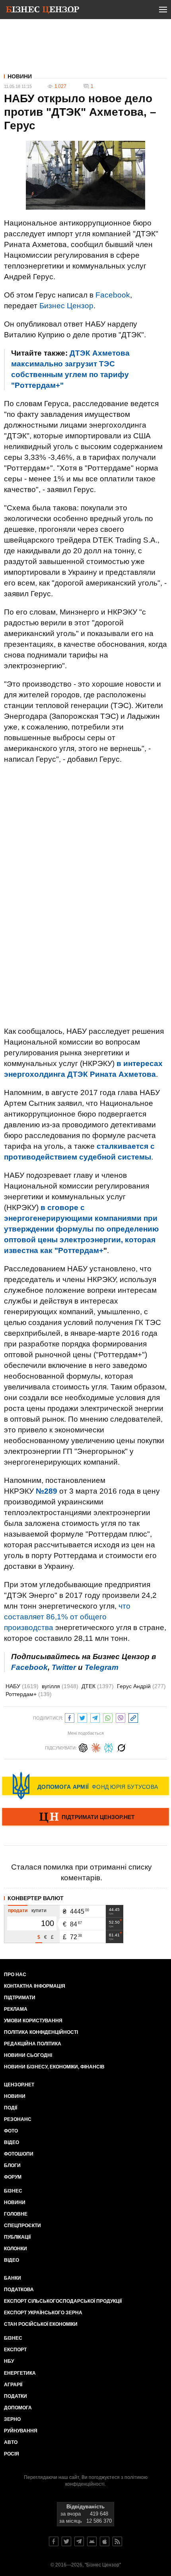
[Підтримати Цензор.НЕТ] (85, 1817)
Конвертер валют (36, 1898)
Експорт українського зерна (43, 2313)
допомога (18, 2408)
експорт (15, 2350)
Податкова (19, 2290)
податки (16, 2396)
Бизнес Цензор (66, 306)
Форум (13, 2177)
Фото (11, 2131)
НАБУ (22, 1686)
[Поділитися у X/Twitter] (82, 1717)
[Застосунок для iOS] (105, 2541)
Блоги (12, 2165)
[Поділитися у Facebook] (70, 1717)
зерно (12, 2419)
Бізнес (13, 2191)
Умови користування (33, 2021)
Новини (20, 76)
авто (11, 2442)
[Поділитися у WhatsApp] (108, 1717)
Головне (16, 2214)
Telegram (102, 1667)
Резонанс (18, 2119)
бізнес (13, 2338)
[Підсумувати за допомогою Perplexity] (109, 1747)
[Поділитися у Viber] (120, 1717)
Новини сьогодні (28, 2055)
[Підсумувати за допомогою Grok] (121, 1747)
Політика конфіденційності (41, 2032)
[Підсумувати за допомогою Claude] (96, 1747)
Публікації (17, 2237)
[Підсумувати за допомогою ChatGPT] (83, 1747)
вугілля (60, 1686)
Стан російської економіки (41, 2324)
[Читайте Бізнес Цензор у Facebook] (54, 2541)
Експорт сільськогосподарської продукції (63, 2301)
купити (39, 1911)
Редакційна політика (33, 2044)
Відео (12, 2142)
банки (13, 2278)
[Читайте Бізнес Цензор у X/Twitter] (66, 2541)
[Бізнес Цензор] (43, 11)
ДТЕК (98, 1686)
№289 (47, 1491)
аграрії (13, 2385)
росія (12, 2454)
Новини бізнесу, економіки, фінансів (54, 2067)
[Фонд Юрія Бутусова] (85, 1786)
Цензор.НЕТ (19, 2085)
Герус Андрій (141, 1686)
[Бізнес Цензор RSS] (117, 2541)
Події (11, 2108)
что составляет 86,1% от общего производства (67, 1617)
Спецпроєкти (22, 2226)
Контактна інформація (35, 1986)
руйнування (21, 2431)
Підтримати (20, 1998)
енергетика (20, 2373)
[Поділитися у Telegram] (95, 1717)
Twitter (64, 1667)
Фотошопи (19, 2154)
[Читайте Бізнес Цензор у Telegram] (79, 2541)
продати (18, 1911)
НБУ (9, 2361)
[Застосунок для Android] (92, 2541)
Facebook (113, 295)
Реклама (16, 2009)
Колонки (16, 2249)
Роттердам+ (29, 1694)
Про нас (15, 1975)
